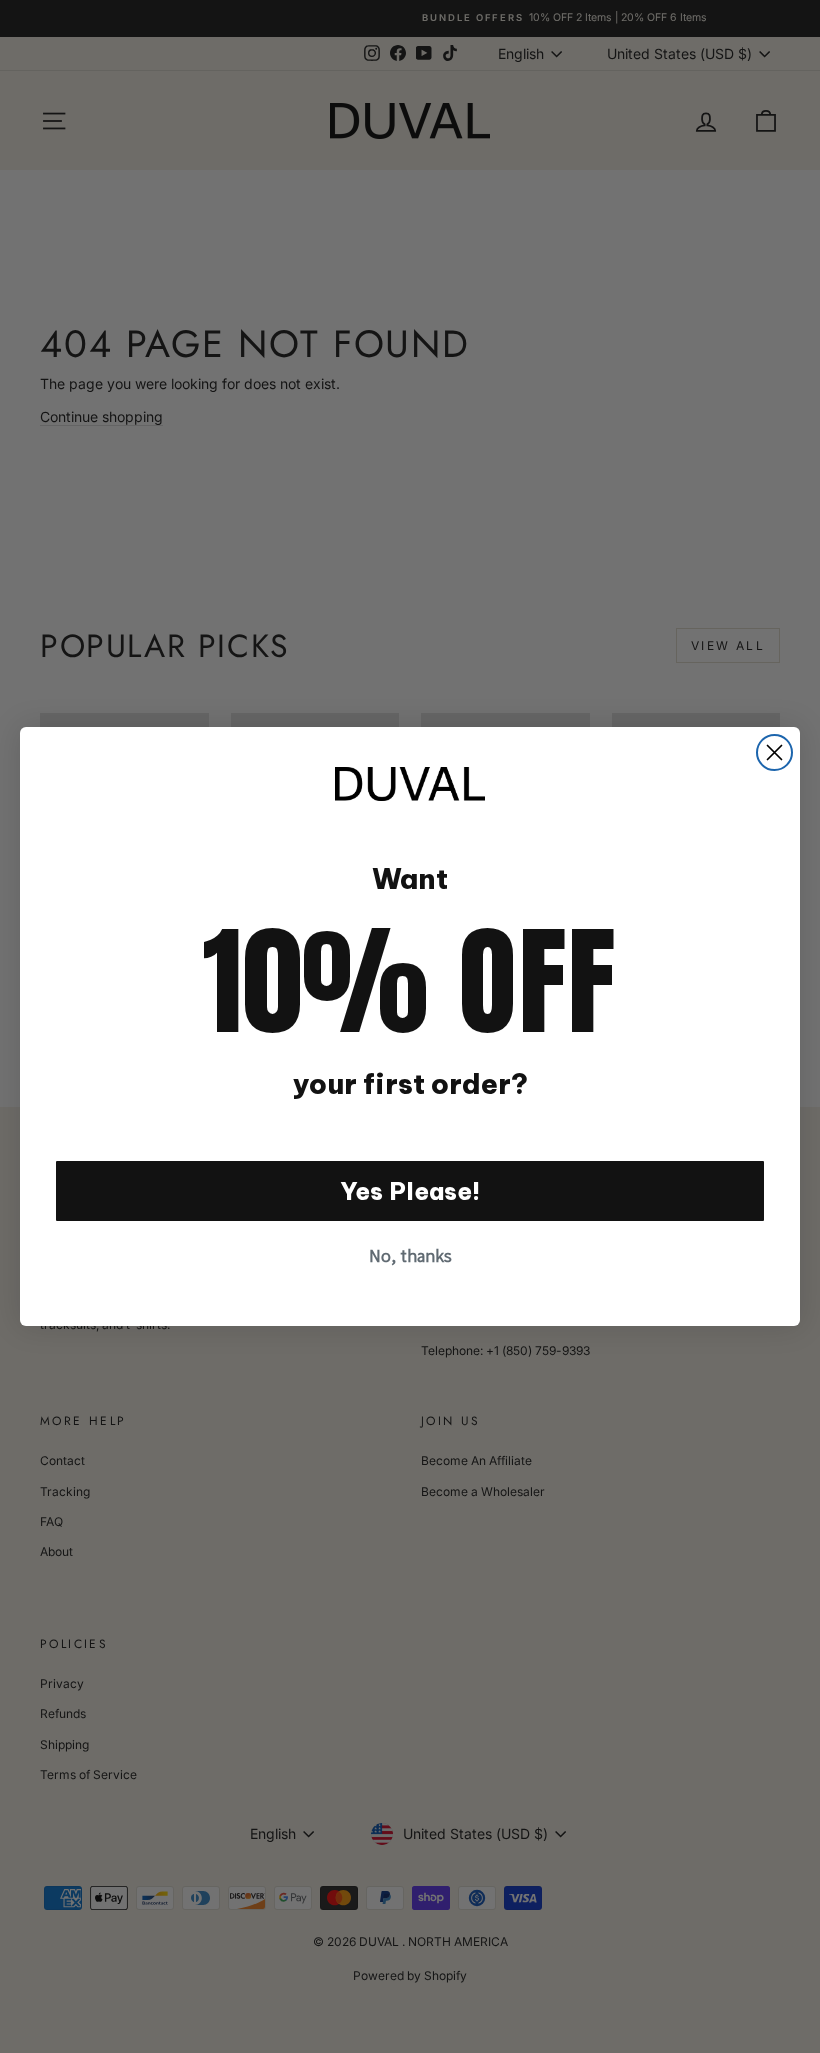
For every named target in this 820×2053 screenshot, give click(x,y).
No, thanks (410, 1255)
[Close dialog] (774, 752)
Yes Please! (410, 1191)
